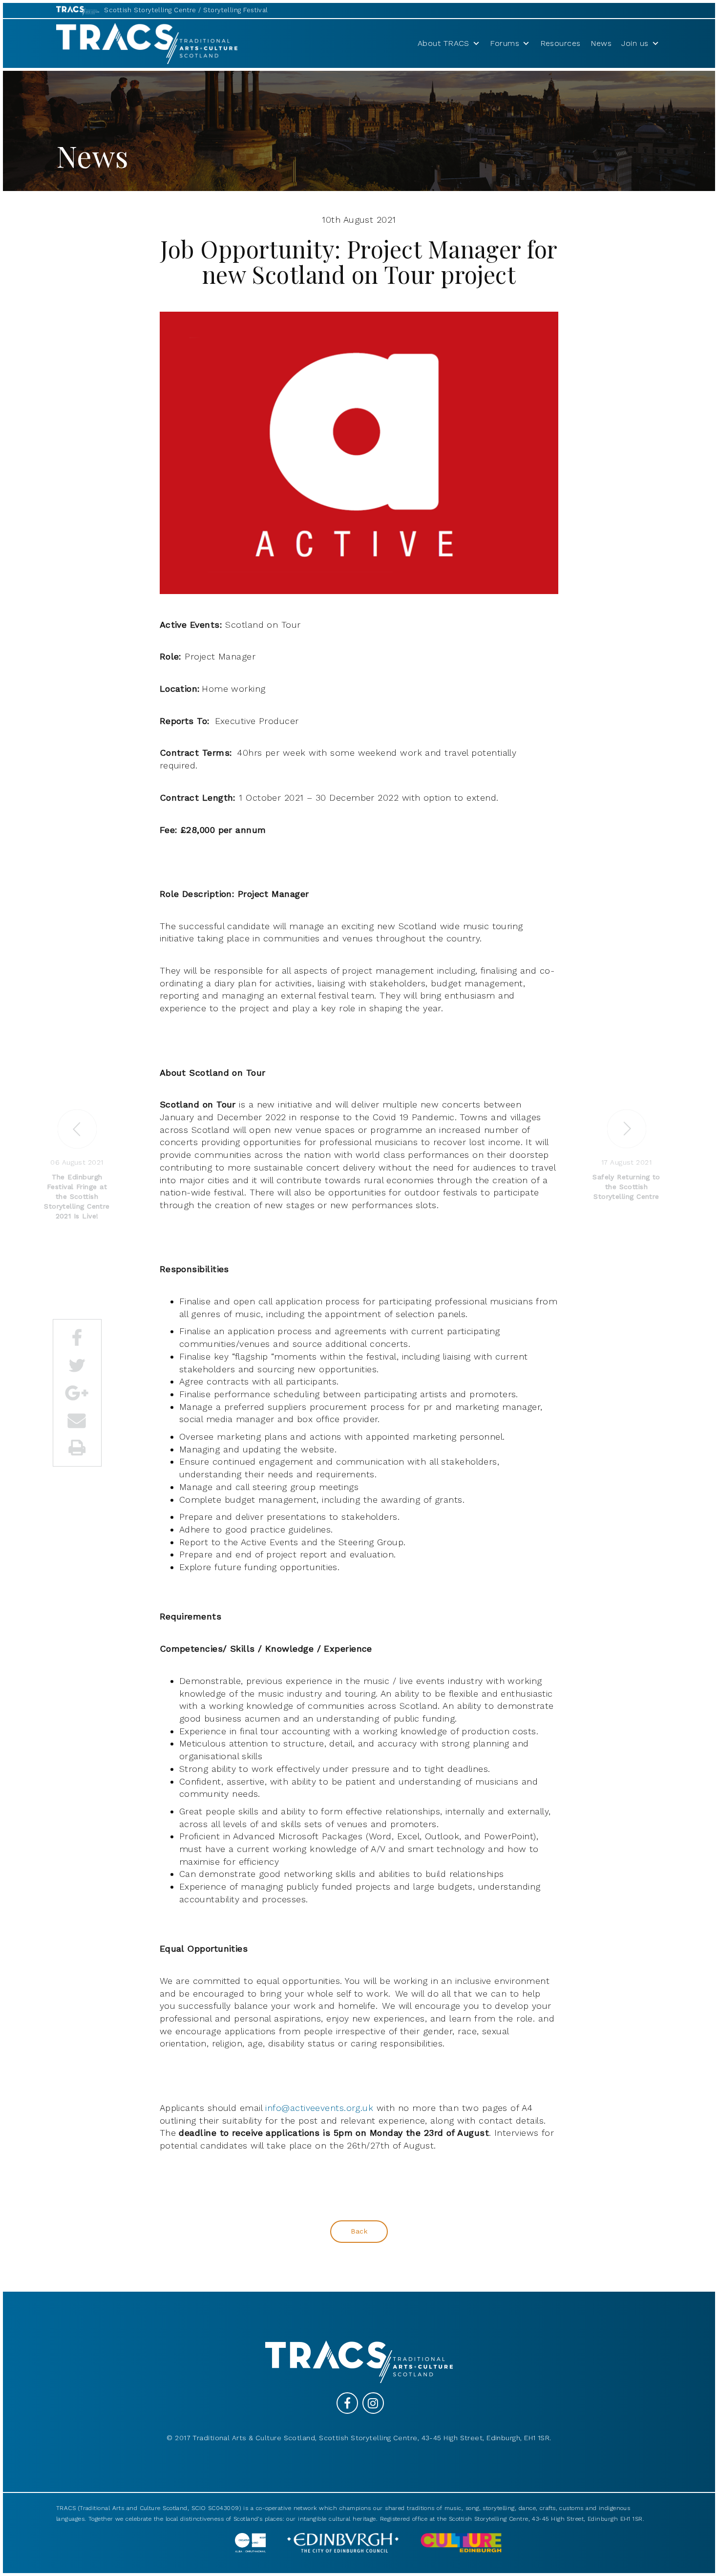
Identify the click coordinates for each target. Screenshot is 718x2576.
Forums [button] (505, 43)
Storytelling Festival (235, 10)
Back (359, 2231)
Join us (635, 43)
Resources (560, 43)
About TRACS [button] (443, 43)
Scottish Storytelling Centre (150, 10)
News (601, 43)
